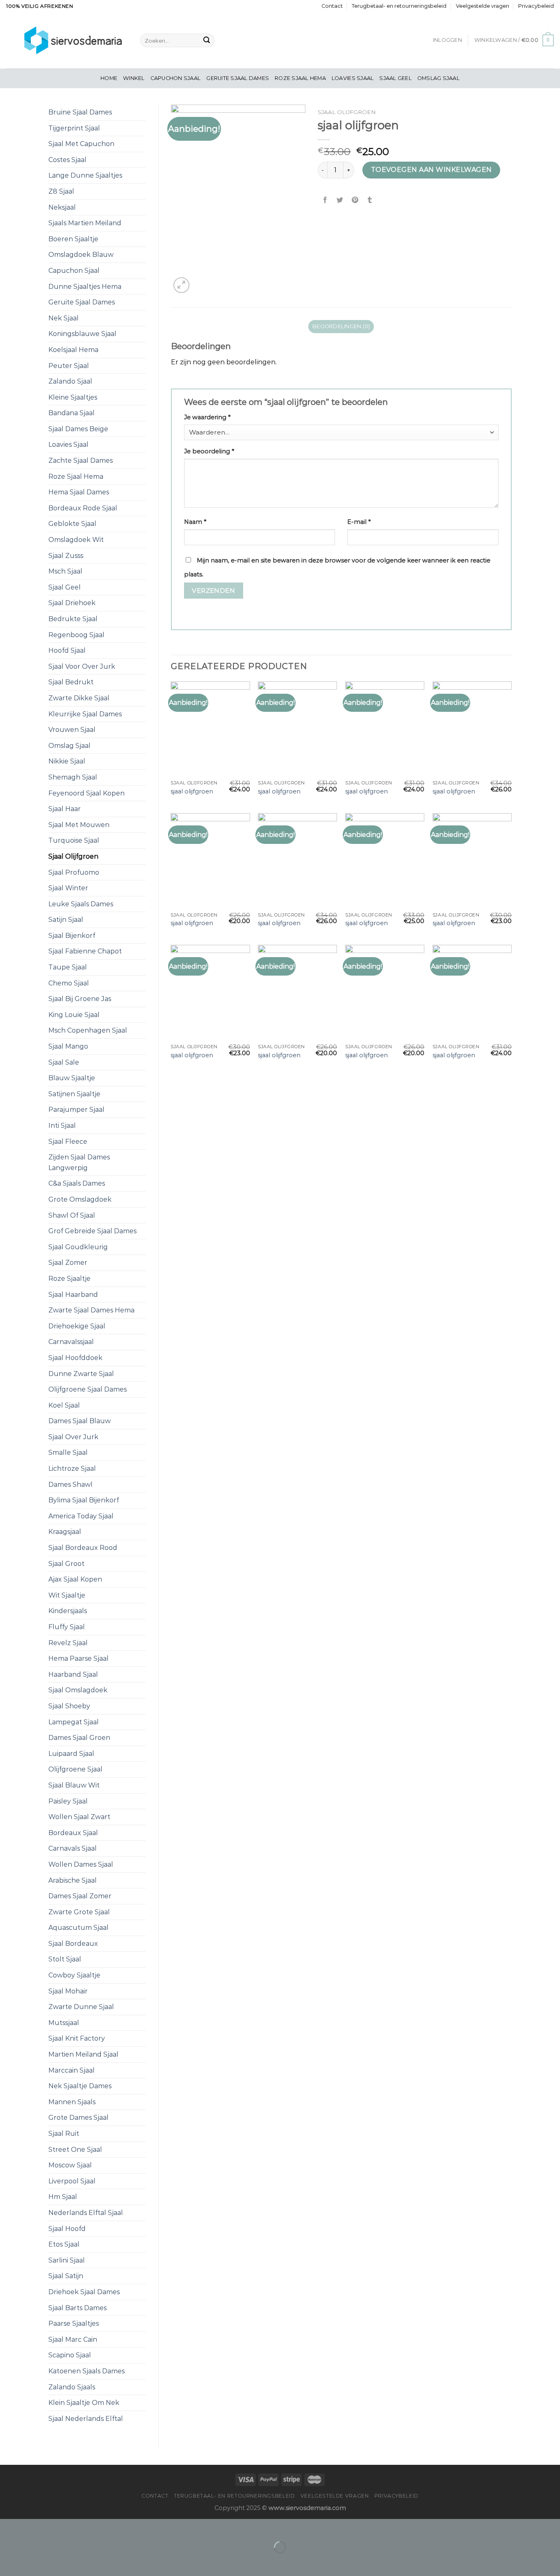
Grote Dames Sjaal (79, 2118)
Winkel (134, 78)
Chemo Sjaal (69, 983)
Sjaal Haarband (73, 1295)
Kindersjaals (68, 1611)
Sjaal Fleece (68, 1142)
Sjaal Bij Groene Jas (80, 999)
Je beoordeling (209, 451)
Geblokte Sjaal (72, 524)
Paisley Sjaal (68, 1801)
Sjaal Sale (64, 1062)
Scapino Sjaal (70, 2355)
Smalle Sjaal (68, 1453)
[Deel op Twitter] (340, 200)
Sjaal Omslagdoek (78, 1690)
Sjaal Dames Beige (78, 429)
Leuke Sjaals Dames (81, 904)
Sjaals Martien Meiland (85, 223)
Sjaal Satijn (66, 2276)
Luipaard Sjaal (71, 1754)
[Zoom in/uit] (32, 2527)
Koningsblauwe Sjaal (82, 334)
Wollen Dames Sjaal (81, 1864)
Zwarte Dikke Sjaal (79, 698)
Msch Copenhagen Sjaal (88, 1030)
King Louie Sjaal (74, 1015)
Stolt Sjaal (65, 1959)
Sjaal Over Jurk (73, 1437)
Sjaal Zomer (68, 1263)
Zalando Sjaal (70, 381)
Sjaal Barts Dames (77, 2308)
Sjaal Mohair (68, 1991)
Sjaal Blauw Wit (74, 1785)
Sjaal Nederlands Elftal (86, 2419)
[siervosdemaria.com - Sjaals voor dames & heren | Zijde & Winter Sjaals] (67, 40)
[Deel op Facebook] (325, 200)
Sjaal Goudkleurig (78, 1247)
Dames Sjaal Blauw (80, 1421)
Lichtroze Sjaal (72, 1469)
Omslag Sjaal (438, 78)
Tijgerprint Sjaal (74, 128)
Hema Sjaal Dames (79, 492)
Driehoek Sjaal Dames (84, 2292)
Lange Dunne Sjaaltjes (85, 175)
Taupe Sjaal (68, 967)
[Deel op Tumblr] (370, 200)
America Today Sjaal (81, 1516)
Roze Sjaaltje (69, 1279)
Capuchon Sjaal (176, 78)
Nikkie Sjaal (67, 761)
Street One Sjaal (75, 2150)
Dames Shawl (71, 1485)
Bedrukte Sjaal (73, 619)
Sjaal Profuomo (74, 872)
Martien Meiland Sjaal (83, 2054)
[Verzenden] (207, 41)
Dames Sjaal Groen (79, 1738)
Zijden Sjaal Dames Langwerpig (79, 1162)
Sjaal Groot (66, 1564)
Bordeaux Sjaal (73, 1833)
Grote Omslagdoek (80, 1199)
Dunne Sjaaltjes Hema (85, 287)
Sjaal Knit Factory (77, 2038)
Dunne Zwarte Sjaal (81, 1374)
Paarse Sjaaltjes (74, 2323)
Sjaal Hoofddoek (75, 1358)
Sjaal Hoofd (67, 2229)
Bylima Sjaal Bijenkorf (84, 1500)
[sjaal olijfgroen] (210, 729)
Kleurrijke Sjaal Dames (85, 714)
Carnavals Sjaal (73, 1848)
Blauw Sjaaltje (72, 1078)
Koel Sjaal (64, 1405)
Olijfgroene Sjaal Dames (88, 1389)
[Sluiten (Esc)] (8, 2527)
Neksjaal (62, 207)
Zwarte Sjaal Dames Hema (91, 1310)
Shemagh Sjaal (73, 777)
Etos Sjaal (64, 2244)
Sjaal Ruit (64, 2134)
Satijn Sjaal (66, 920)
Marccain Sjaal (72, 2070)
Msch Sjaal (65, 571)
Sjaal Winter (68, 888)
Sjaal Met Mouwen (79, 825)
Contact (332, 6)
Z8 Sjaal (61, 191)
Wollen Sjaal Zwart (79, 1817)
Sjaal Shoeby (69, 1706)
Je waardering (207, 417)
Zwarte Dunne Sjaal (81, 2007)
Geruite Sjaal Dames (238, 78)
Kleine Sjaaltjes (73, 397)
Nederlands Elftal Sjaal (86, 2213)
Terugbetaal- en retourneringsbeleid (399, 6)
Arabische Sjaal (73, 1880)
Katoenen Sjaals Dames (87, 2371)
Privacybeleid (536, 6)
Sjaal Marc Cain (73, 2339)
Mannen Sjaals (72, 2102)
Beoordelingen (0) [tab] (341, 326)
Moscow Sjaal (70, 2165)
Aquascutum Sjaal (79, 1928)
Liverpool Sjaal (72, 2181)
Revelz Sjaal (68, 1643)
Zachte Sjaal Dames (81, 461)
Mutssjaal (64, 2023)
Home (109, 78)
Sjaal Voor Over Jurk (82, 666)
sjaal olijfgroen (192, 791)
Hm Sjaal (63, 2197)
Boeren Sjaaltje (73, 239)
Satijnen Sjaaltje (74, 1094)
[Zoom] (181, 285)
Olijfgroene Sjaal (75, 1769)
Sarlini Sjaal (67, 2260)
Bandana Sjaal (72, 413)
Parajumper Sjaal (76, 1110)
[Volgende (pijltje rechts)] (32, 2561)
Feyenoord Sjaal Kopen (87, 793)
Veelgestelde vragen (483, 6)
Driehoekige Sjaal (77, 1326)
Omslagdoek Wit (76, 540)
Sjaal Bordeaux (73, 1944)
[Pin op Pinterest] (355, 200)
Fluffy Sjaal (67, 1627)
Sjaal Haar (65, 809)
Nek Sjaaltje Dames (80, 2086)
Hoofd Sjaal (67, 650)
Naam (195, 522)
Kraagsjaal (65, 1532)
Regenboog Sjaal (76, 635)
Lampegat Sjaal (74, 1722)
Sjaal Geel (395, 78)
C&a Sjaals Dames (77, 1183)
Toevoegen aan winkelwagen (431, 170)
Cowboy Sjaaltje (74, 1975)
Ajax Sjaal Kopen (75, 1579)
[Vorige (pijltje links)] (8, 2561)
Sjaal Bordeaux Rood (83, 1548)
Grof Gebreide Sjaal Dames (92, 1231)
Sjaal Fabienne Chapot (85, 951)
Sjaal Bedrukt (71, 682)
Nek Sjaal (64, 318)
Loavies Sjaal (353, 78)
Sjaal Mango (68, 1046)
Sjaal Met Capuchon (81, 144)
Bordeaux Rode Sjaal (83, 508)
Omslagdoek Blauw (81, 255)
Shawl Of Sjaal (72, 1215)
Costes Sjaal (67, 160)
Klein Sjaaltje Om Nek (84, 2403)
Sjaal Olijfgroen (73, 856)
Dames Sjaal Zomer (80, 1896)
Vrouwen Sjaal (72, 730)
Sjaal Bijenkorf (72, 936)
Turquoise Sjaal (74, 840)
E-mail (359, 522)
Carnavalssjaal (71, 1342)
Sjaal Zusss (66, 556)
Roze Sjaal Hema (300, 78)
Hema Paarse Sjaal (79, 1658)
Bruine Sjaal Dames (80, 112)
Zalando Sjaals (72, 2387)
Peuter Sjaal (69, 366)
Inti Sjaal (62, 1126)
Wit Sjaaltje (67, 1595)
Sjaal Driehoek (72, 603)
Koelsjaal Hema (73, 350)
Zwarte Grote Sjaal (79, 1912)
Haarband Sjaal (73, 1674)
